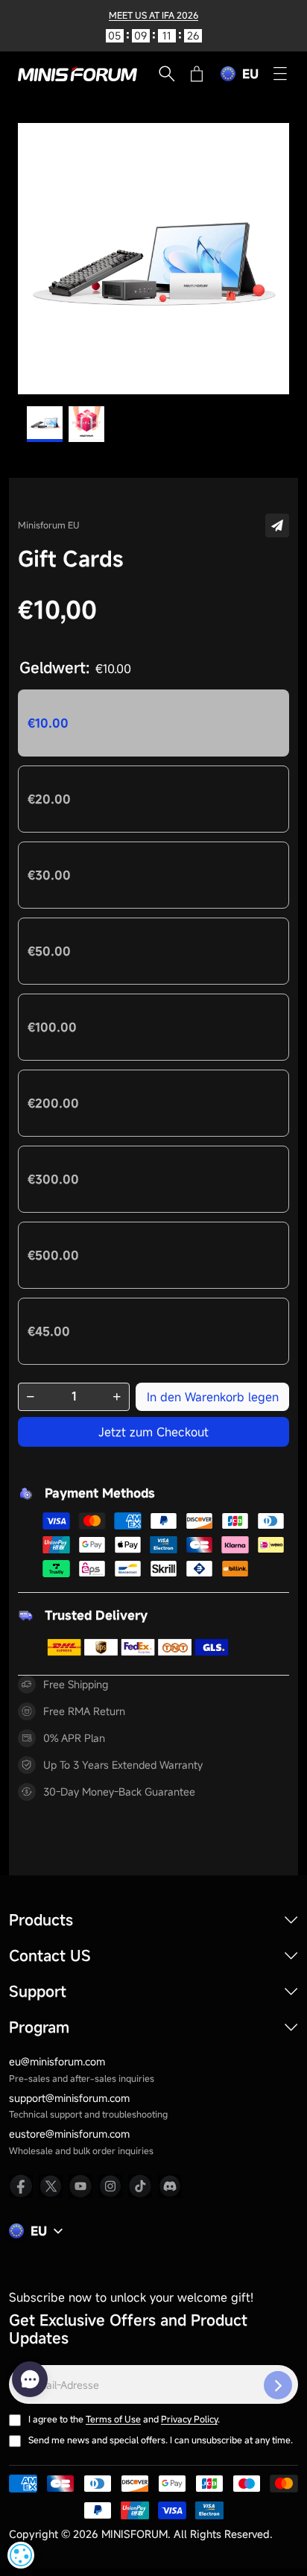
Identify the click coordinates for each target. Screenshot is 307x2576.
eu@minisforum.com (57, 2061)
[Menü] (280, 74)
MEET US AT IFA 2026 (153, 15)
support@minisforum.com (69, 2098)
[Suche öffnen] (167, 74)
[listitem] (21, 2186)
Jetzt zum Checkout (153, 1432)
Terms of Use (113, 2419)
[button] (277, 525)
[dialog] (21, 2555)
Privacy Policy (189, 2419)
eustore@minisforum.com (69, 2134)
